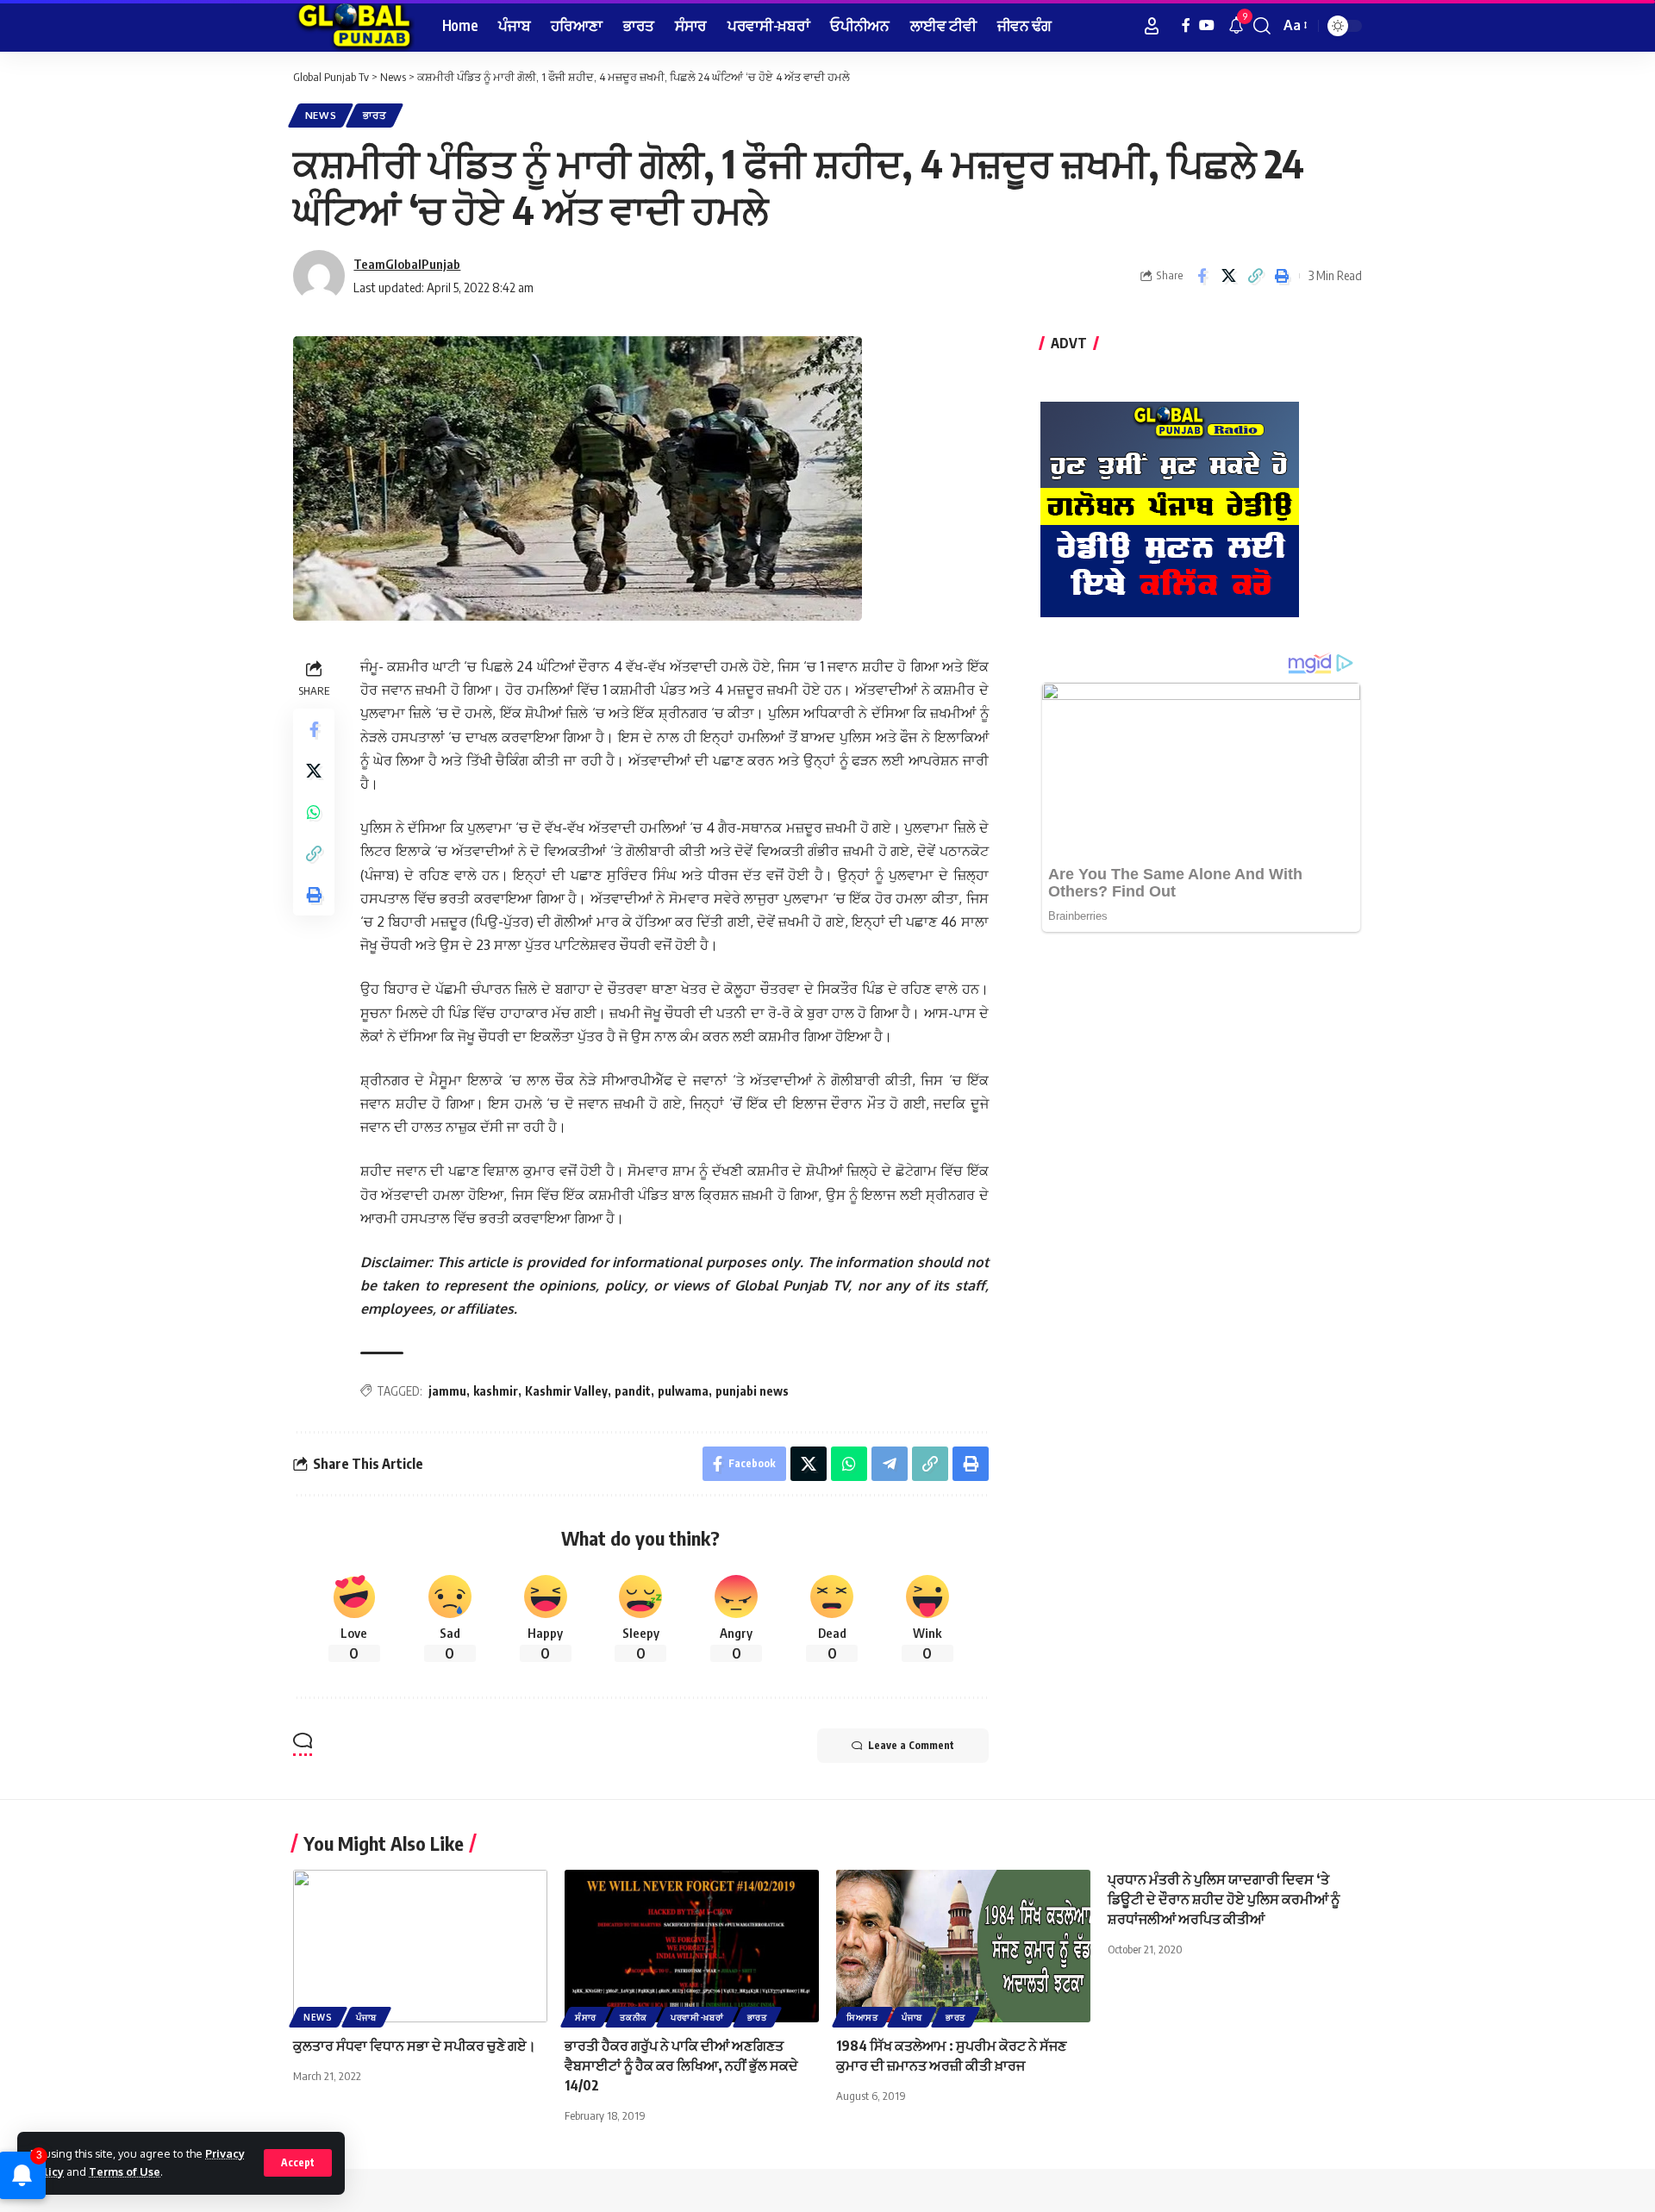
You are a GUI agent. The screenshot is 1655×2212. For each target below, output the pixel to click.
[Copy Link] (1255, 276)
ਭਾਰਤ (375, 115)
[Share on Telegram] (890, 1464)
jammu (447, 1391)
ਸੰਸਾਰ (586, 2017)
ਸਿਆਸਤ (862, 2017)
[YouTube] (1207, 25)
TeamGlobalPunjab (407, 264)
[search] (1262, 26)
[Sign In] (1152, 26)
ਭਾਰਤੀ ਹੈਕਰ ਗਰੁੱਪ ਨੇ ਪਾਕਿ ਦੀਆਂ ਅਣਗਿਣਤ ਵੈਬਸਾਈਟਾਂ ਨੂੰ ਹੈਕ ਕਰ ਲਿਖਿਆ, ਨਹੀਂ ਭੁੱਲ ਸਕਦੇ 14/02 (681, 2065)
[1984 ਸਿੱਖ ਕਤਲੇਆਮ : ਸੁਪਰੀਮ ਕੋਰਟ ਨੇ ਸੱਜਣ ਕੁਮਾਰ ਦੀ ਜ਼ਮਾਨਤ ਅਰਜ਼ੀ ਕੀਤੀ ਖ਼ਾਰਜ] (963, 1946)
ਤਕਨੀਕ (634, 2017)
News (321, 115)
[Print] (1282, 276)
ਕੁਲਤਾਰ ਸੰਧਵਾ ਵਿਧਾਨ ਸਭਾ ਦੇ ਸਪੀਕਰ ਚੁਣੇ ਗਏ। (416, 2046)
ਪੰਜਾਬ (366, 2017)
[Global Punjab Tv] (354, 26)
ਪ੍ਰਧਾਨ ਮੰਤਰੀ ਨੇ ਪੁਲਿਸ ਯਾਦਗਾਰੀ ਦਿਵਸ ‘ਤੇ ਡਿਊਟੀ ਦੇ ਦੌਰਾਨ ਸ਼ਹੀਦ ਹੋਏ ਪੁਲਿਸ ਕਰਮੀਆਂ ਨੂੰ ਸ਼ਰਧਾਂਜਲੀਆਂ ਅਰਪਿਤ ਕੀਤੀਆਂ (1224, 1899)
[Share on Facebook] (1202, 276)
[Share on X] (1228, 276)
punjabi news (752, 1391)
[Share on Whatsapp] (314, 813)
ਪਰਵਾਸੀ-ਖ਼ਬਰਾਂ (697, 2017)
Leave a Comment (911, 1745)
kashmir (496, 1391)
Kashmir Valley (566, 1391)
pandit (633, 1391)
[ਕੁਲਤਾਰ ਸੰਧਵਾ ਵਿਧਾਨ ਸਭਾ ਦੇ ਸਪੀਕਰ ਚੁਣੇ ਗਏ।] (420, 1946)
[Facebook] (1186, 25)
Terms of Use (125, 2171)
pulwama (683, 1391)
